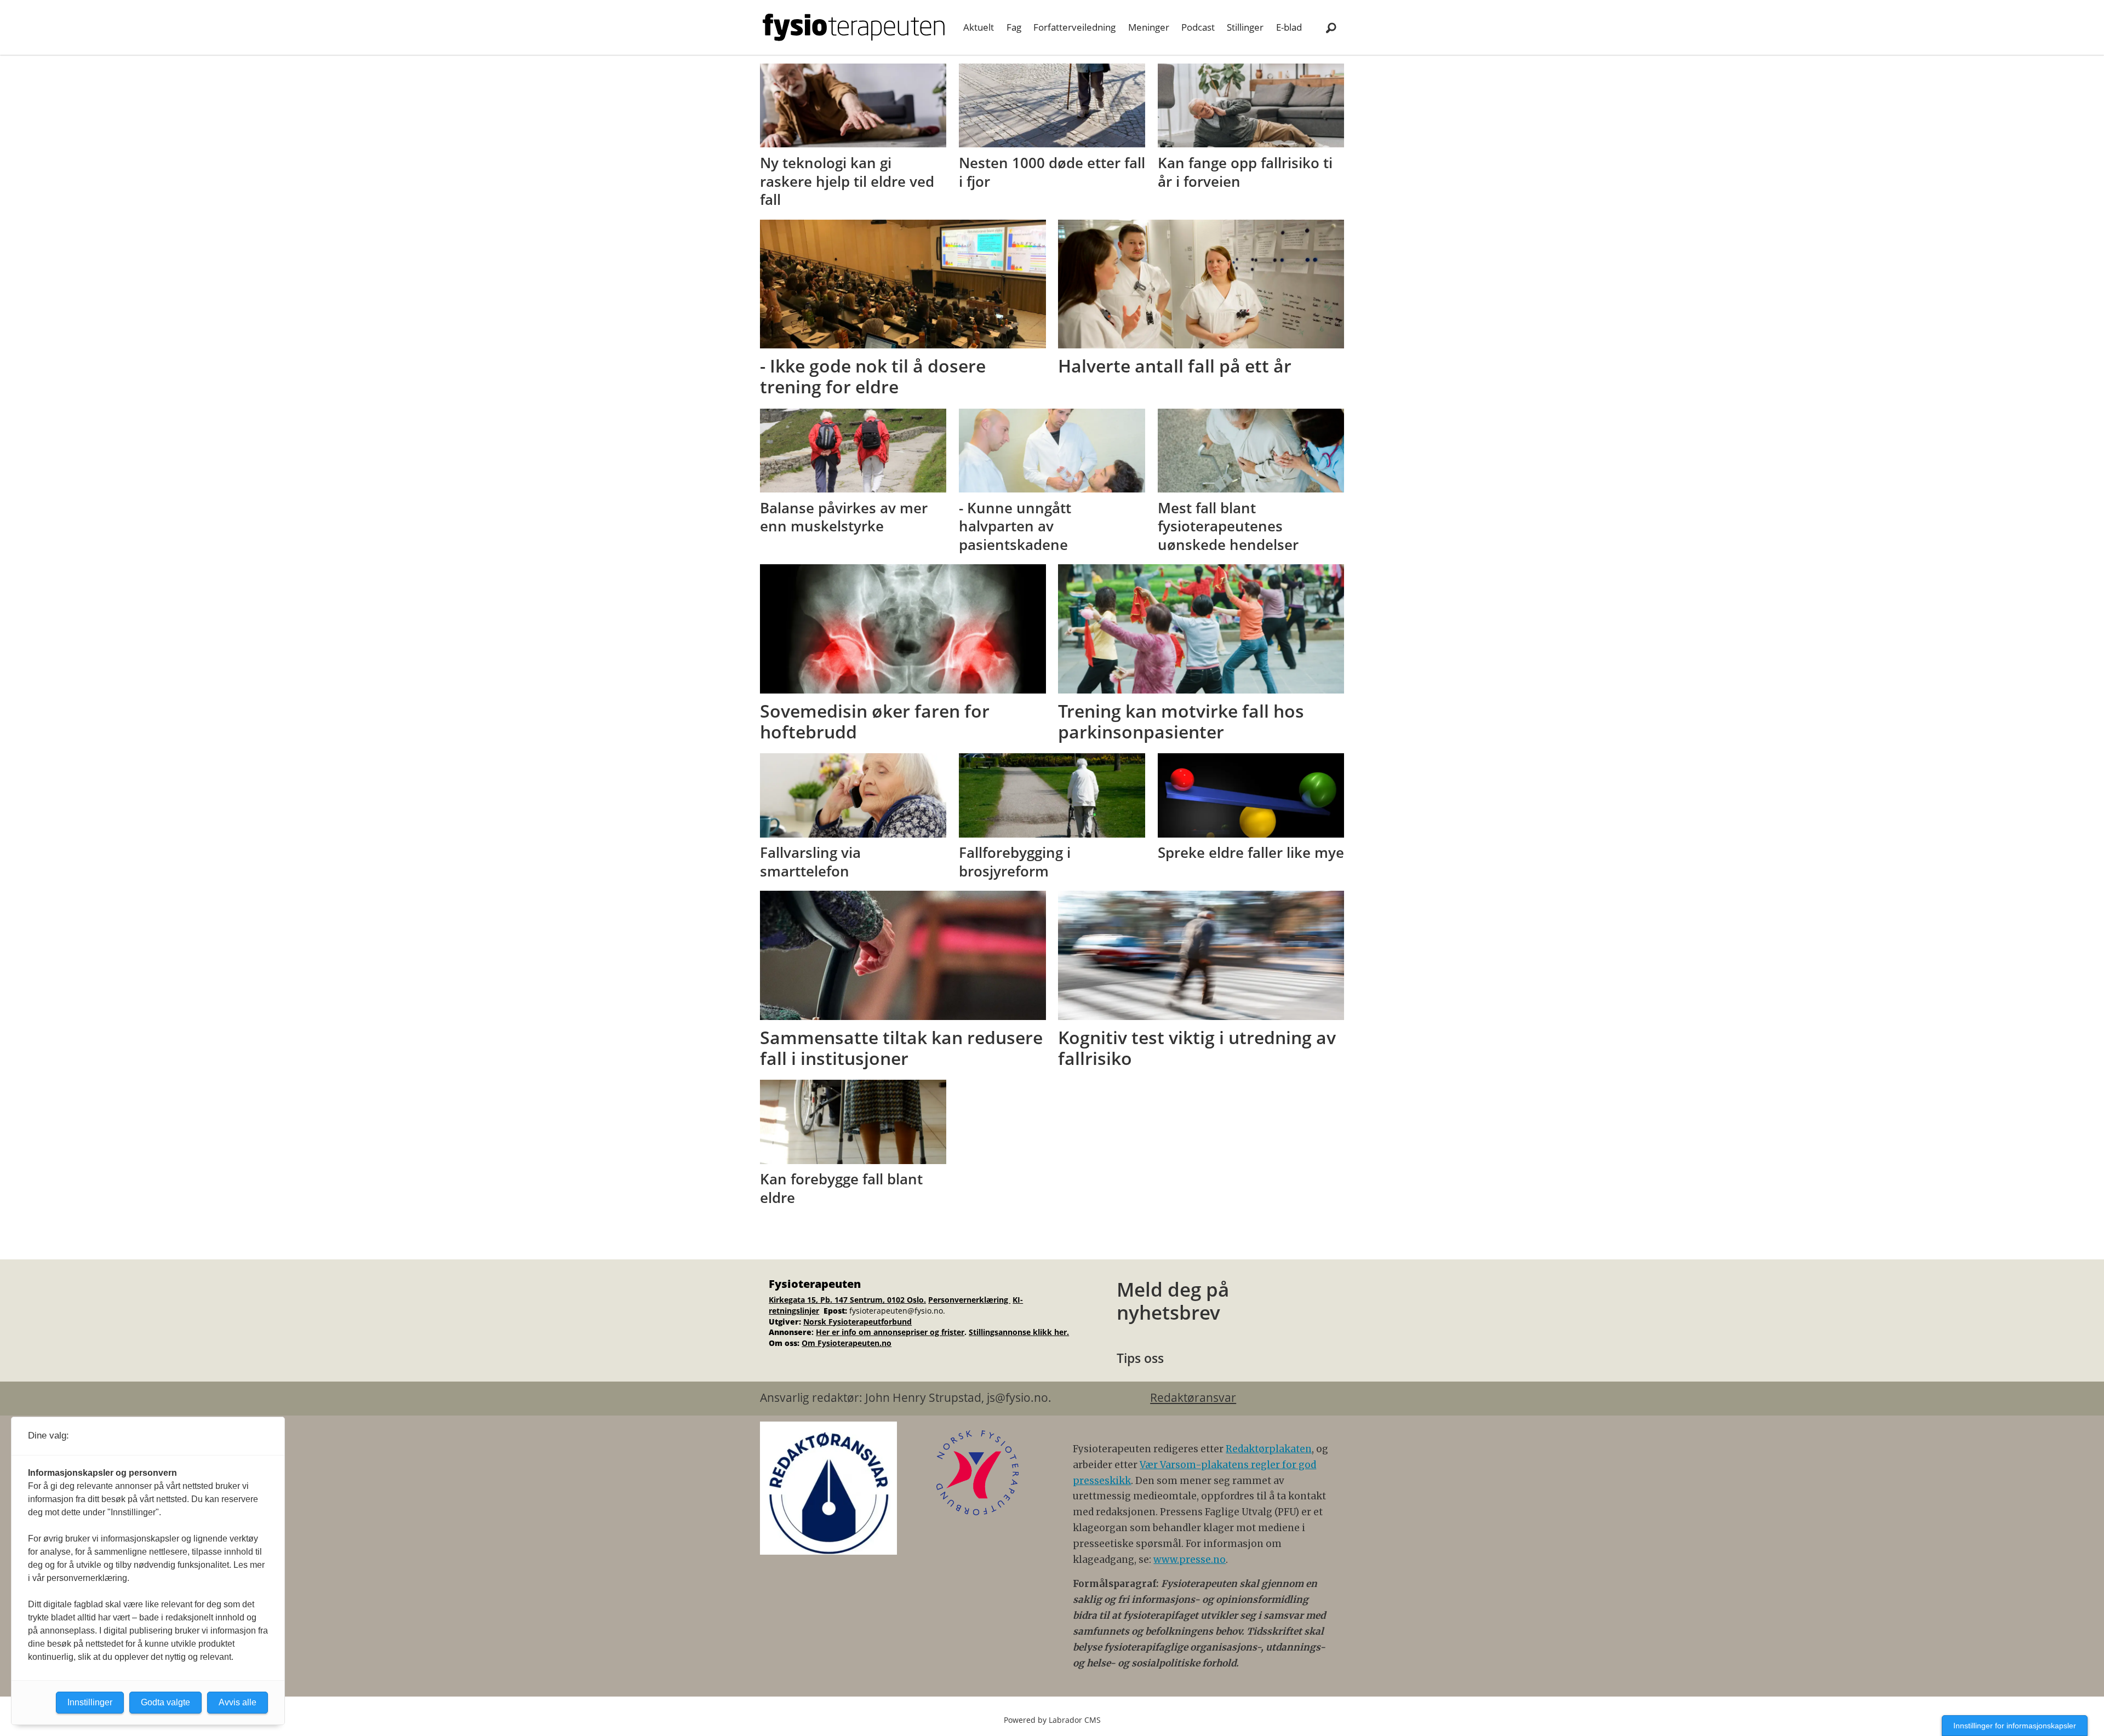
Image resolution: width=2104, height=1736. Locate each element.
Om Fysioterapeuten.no (847, 1343)
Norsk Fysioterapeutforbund (857, 1322)
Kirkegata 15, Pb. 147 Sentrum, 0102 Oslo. (847, 1300)
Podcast (1198, 27)
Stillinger (1245, 27)
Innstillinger (90, 1702)
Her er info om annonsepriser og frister (890, 1332)
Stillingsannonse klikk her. (1019, 1332)
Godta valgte (165, 1702)
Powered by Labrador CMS (1052, 1720)
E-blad (1289, 27)
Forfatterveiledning (1074, 27)
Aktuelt (979, 27)
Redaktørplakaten (1269, 1449)
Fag (1014, 27)
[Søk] (1331, 27)
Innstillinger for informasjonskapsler (2015, 1726)
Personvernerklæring (969, 1300)
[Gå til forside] (854, 27)
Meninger (1149, 27)
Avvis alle (238, 1702)
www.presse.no (1190, 1560)
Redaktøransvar (1193, 1397)
